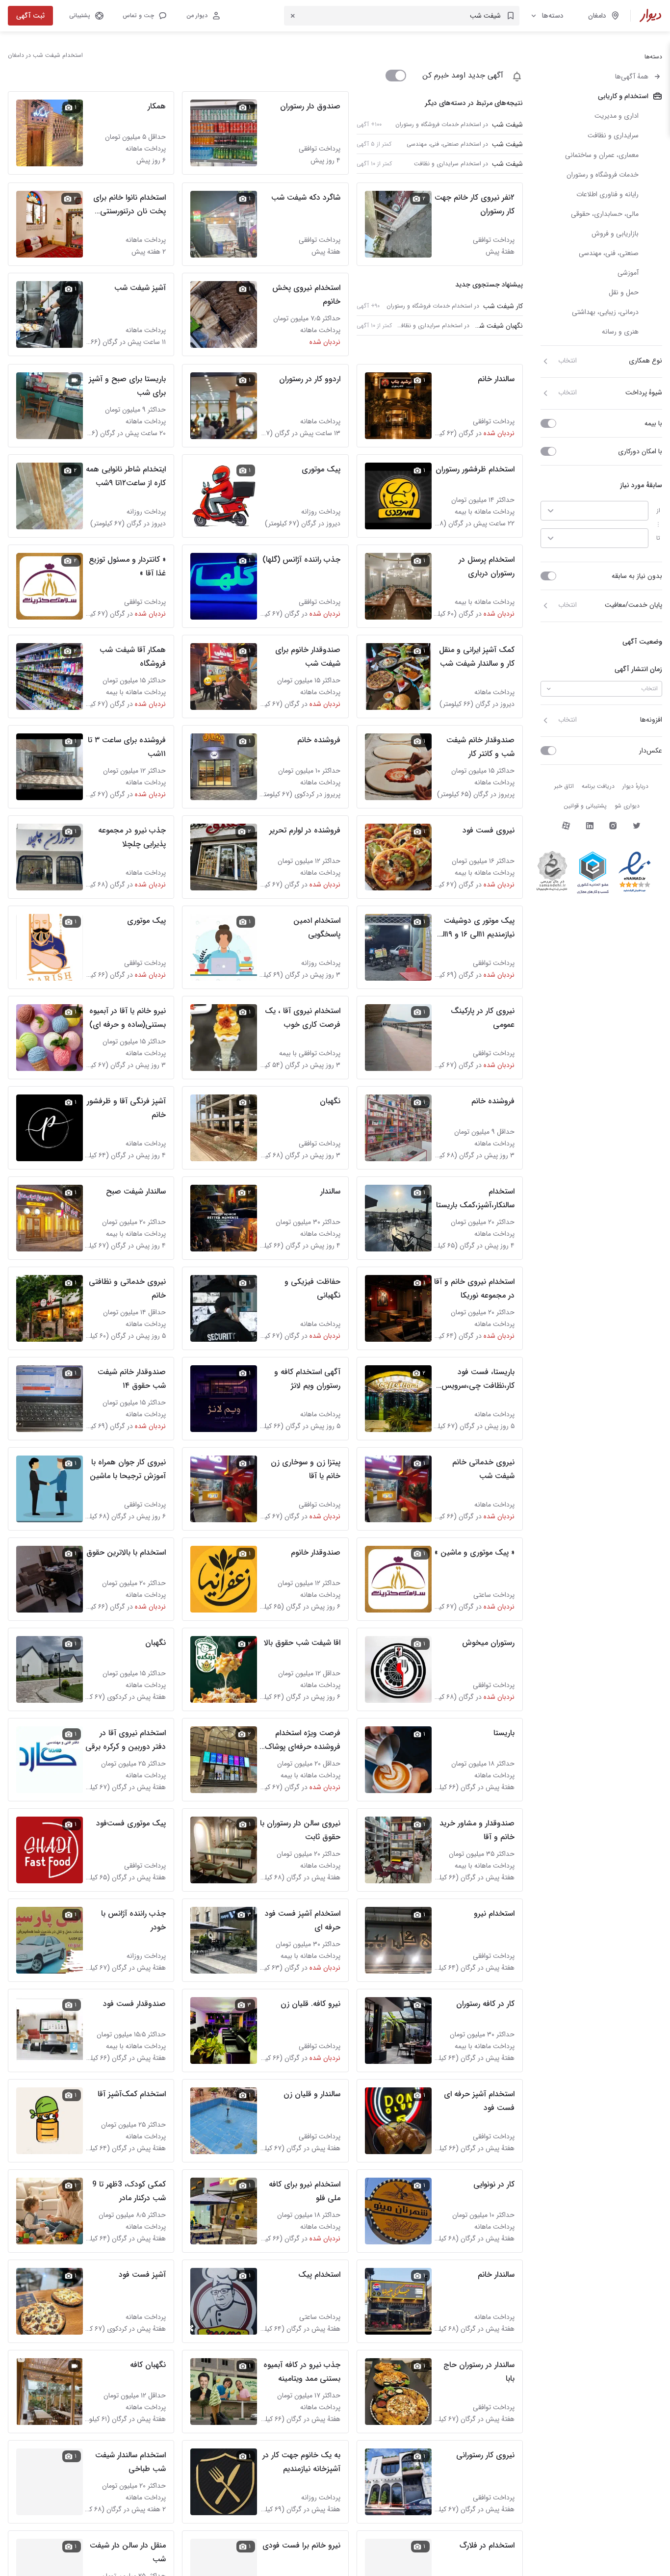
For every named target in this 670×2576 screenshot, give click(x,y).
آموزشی (628, 273)
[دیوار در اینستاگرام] (613, 826)
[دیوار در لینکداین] (590, 826)
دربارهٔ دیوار (635, 786)
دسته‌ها (553, 16)
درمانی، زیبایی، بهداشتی (605, 312)
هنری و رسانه (620, 332)
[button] (144, 16)
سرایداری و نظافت (613, 135)
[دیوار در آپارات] (566, 826)
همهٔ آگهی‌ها (632, 77)
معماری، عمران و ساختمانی (602, 155)
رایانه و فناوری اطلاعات (607, 194)
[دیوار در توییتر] (637, 826)
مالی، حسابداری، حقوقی (605, 214)
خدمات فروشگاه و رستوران (603, 175)
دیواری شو (627, 806)
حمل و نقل (624, 292)
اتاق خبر (564, 786)
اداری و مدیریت (617, 116)
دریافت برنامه (598, 786)
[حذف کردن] (293, 16)
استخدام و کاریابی (623, 96)
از (658, 510)
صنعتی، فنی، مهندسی (609, 253)
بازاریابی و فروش (615, 234)
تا (658, 538)
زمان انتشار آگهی (638, 669)
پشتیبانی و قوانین (585, 806)
